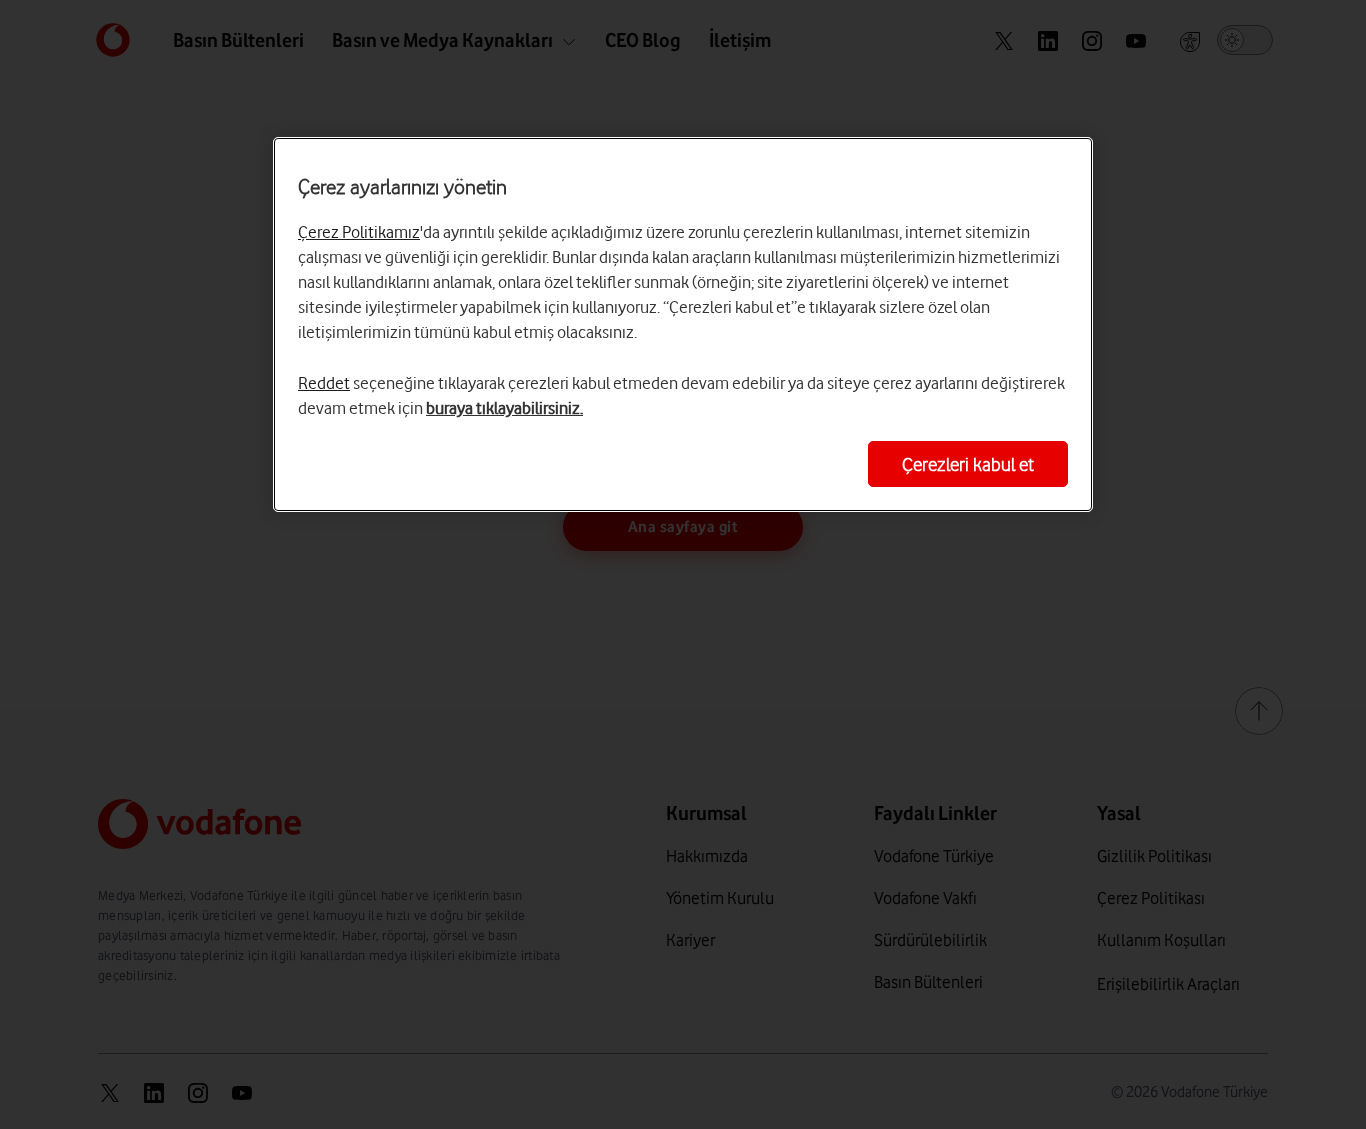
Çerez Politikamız (359, 232)
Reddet (324, 383)
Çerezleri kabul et (968, 464)
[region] (683, 324)
